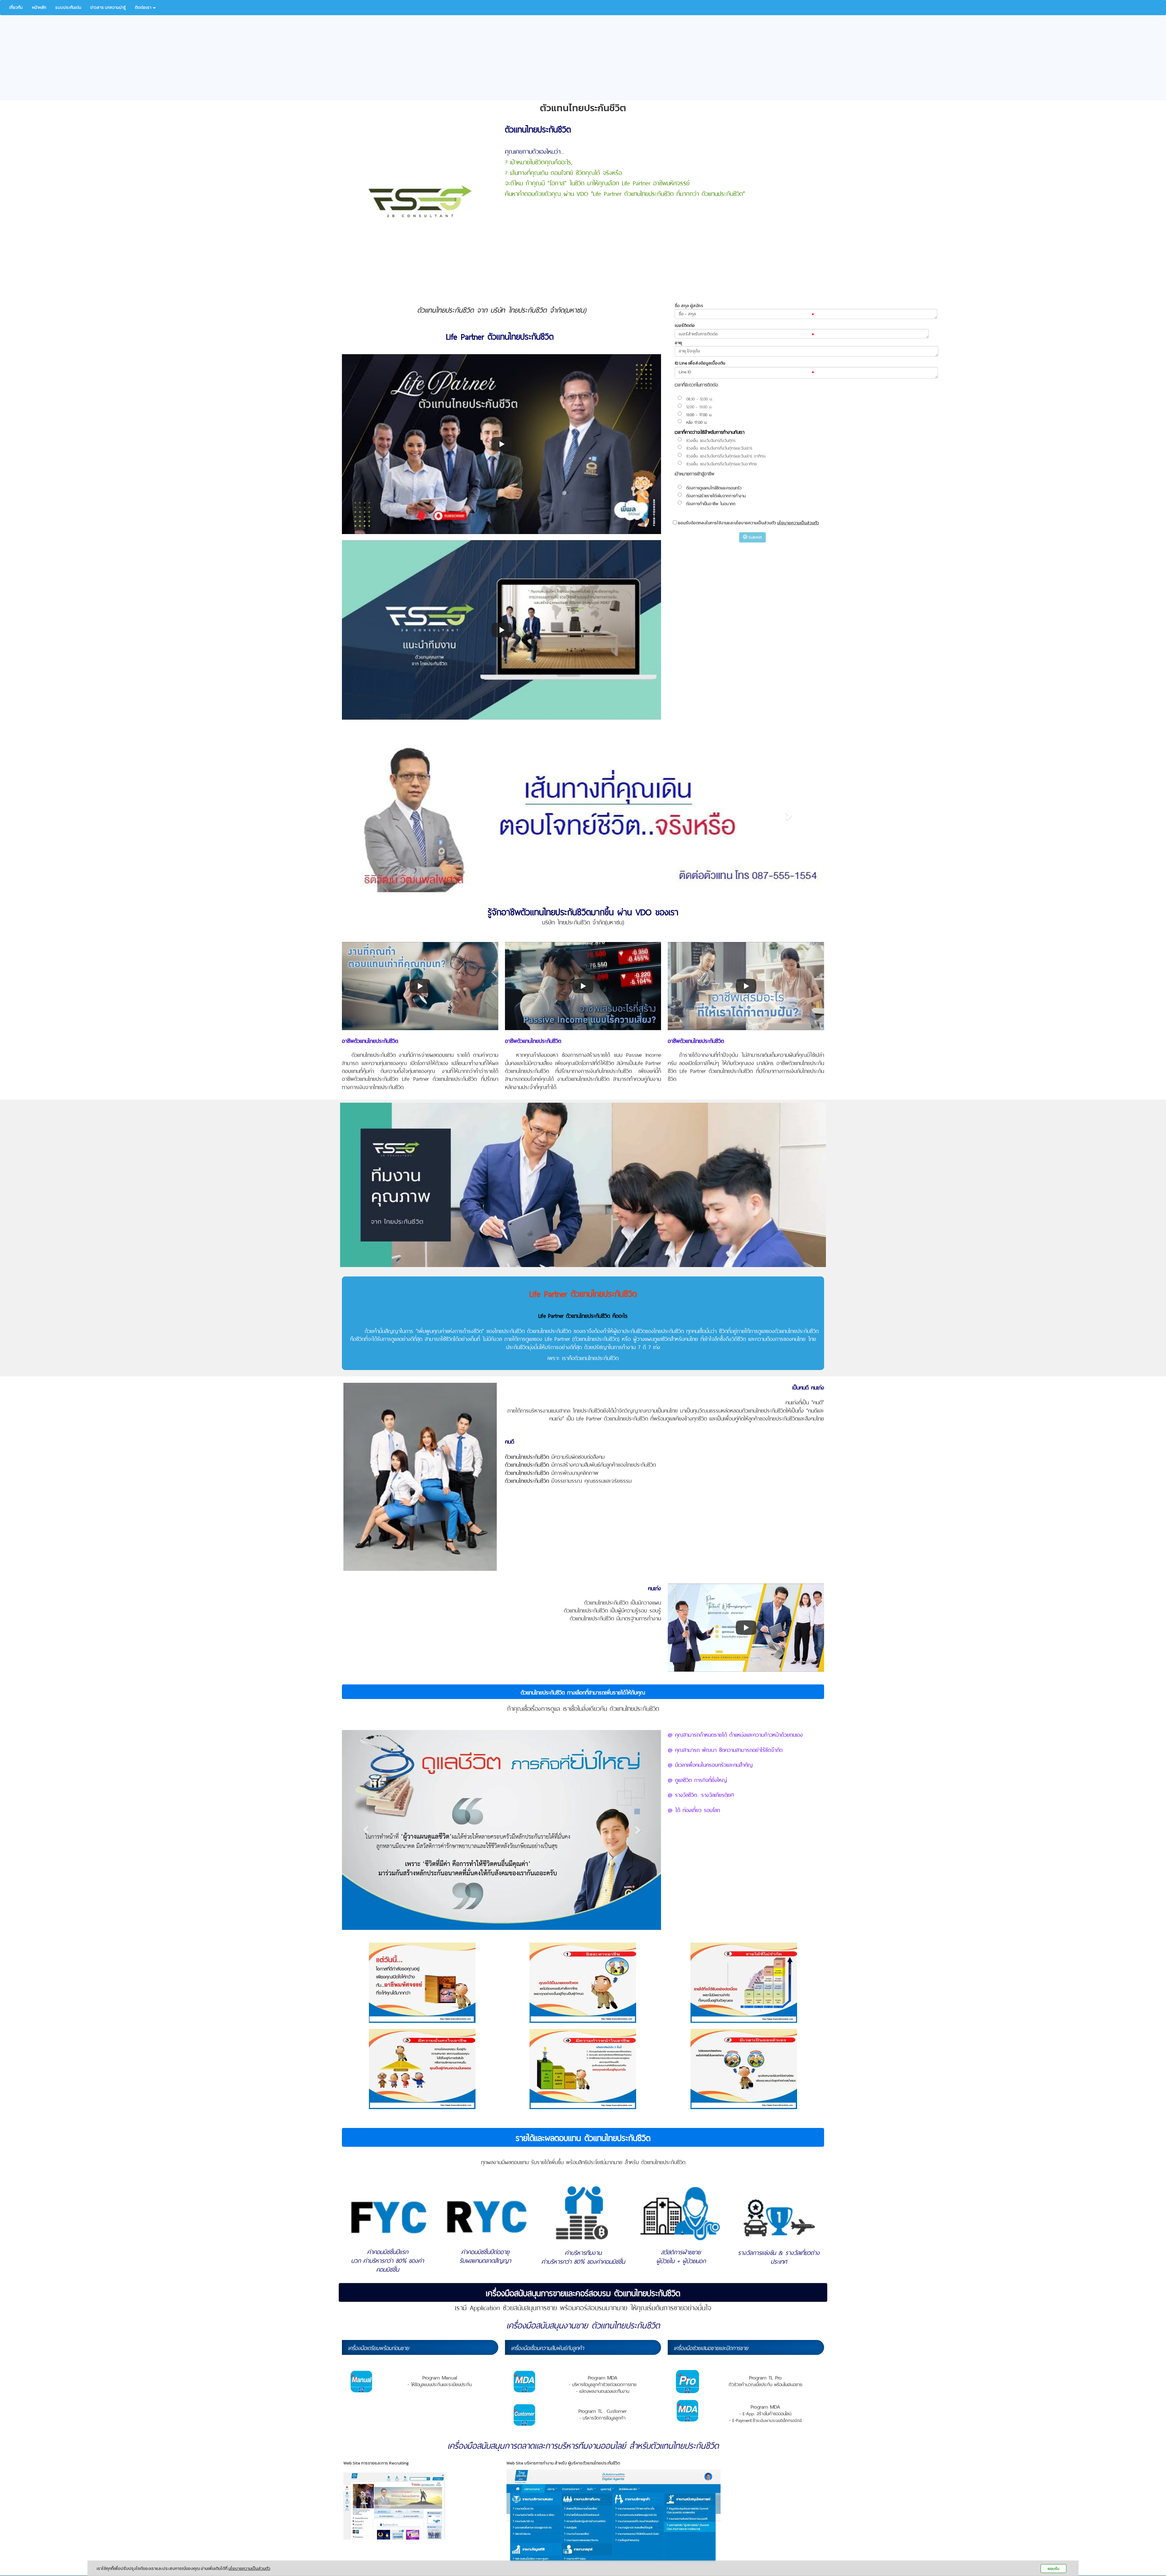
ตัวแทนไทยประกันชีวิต (527, 1456)
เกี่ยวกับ (16, 7)
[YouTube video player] (501, 630)
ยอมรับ (1053, 2569)
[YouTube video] (501, 444)
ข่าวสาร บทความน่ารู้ (108, 7)
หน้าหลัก (39, 7)
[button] (378, 815)
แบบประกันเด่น (68, 7)
